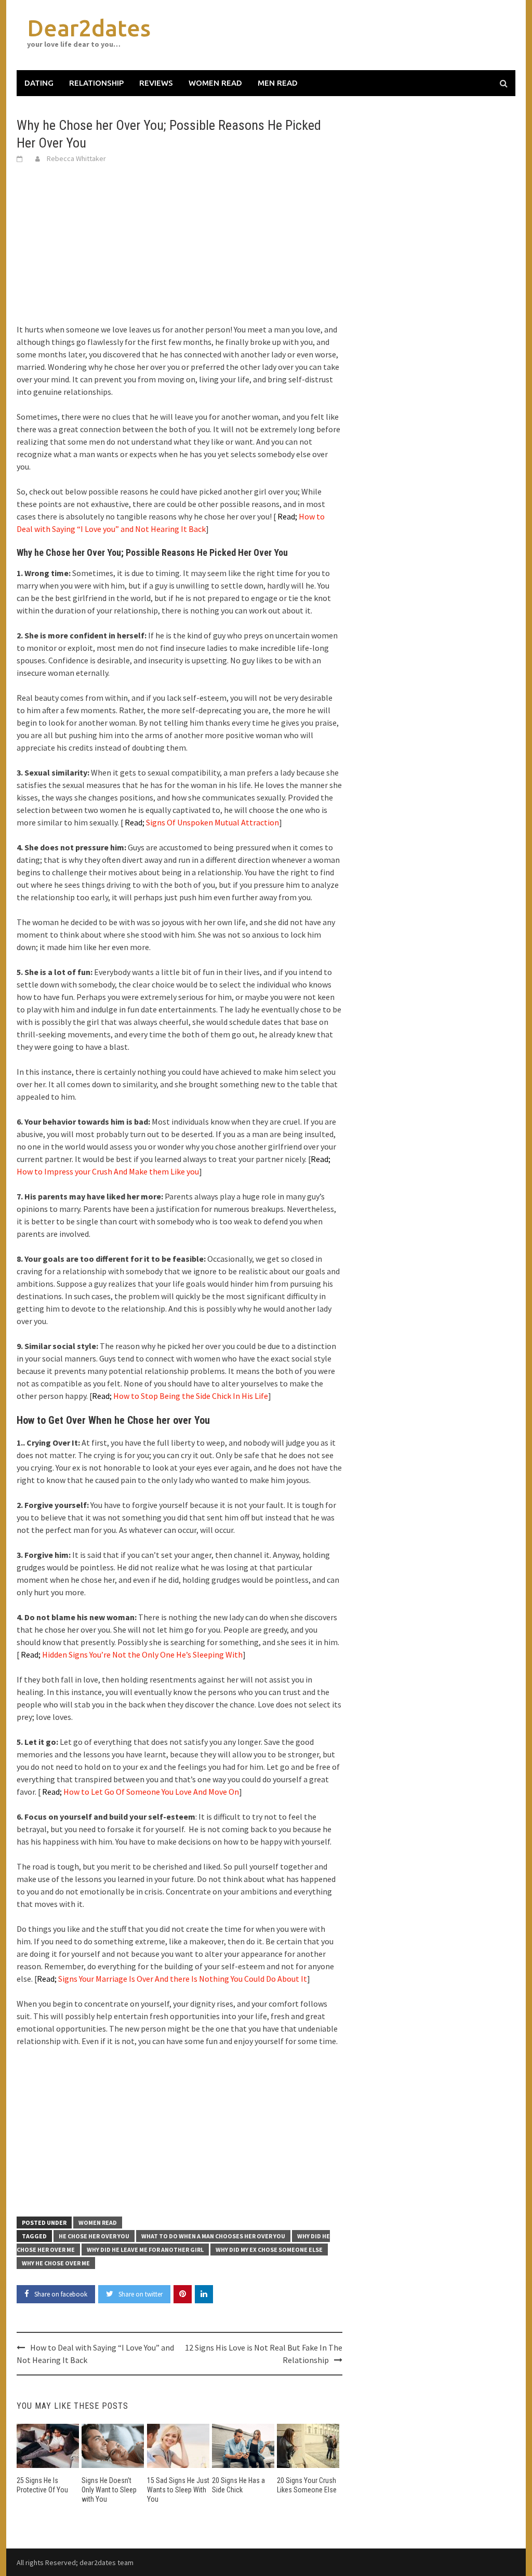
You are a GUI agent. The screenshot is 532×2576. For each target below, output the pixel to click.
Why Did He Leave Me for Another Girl (145, 2250)
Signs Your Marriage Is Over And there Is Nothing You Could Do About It (172, 1979)
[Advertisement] (179, 250)
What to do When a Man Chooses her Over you (213, 2236)
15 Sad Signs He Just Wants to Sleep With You (178, 2490)
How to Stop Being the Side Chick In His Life (180, 1396)
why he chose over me (56, 2263)
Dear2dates (89, 28)
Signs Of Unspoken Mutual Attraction (202, 822)
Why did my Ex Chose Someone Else (269, 2250)
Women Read (215, 83)
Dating (39, 83)
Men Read (278, 83)
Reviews (156, 83)
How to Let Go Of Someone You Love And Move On (141, 1792)
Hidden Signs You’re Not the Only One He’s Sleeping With (132, 1654)
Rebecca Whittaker (76, 158)
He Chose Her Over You (94, 2236)
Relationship (96, 83)
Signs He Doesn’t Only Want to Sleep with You (109, 2490)
